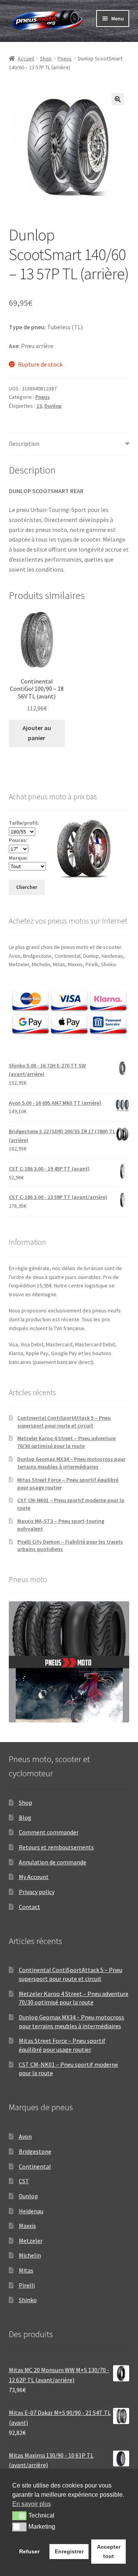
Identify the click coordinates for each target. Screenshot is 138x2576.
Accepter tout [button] (109, 2551)
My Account (34, 1877)
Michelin (30, 2255)
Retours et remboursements (56, 1847)
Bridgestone (35, 2151)
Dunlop (53, 406)
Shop (46, 58)
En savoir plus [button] (32, 2504)
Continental (35, 2166)
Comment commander (49, 1832)
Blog (25, 1817)
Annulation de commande (53, 1862)
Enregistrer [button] (69, 2551)
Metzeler (31, 2241)
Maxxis (27, 2226)
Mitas (26, 2270)
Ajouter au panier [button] (37, 733)
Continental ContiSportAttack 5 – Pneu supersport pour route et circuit (64, 1422)
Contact (30, 1907)
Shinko (28, 2300)
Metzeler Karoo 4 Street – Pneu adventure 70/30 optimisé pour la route (67, 1442)
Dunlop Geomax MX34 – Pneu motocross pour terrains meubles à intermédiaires (71, 1463)
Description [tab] (24, 444)
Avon (25, 2136)
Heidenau (31, 2211)
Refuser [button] (29, 2551)
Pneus (65, 58)
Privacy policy (37, 1892)
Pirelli (27, 2285)
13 (39, 406)
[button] (118, 99)
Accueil (26, 58)
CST (24, 2181)
